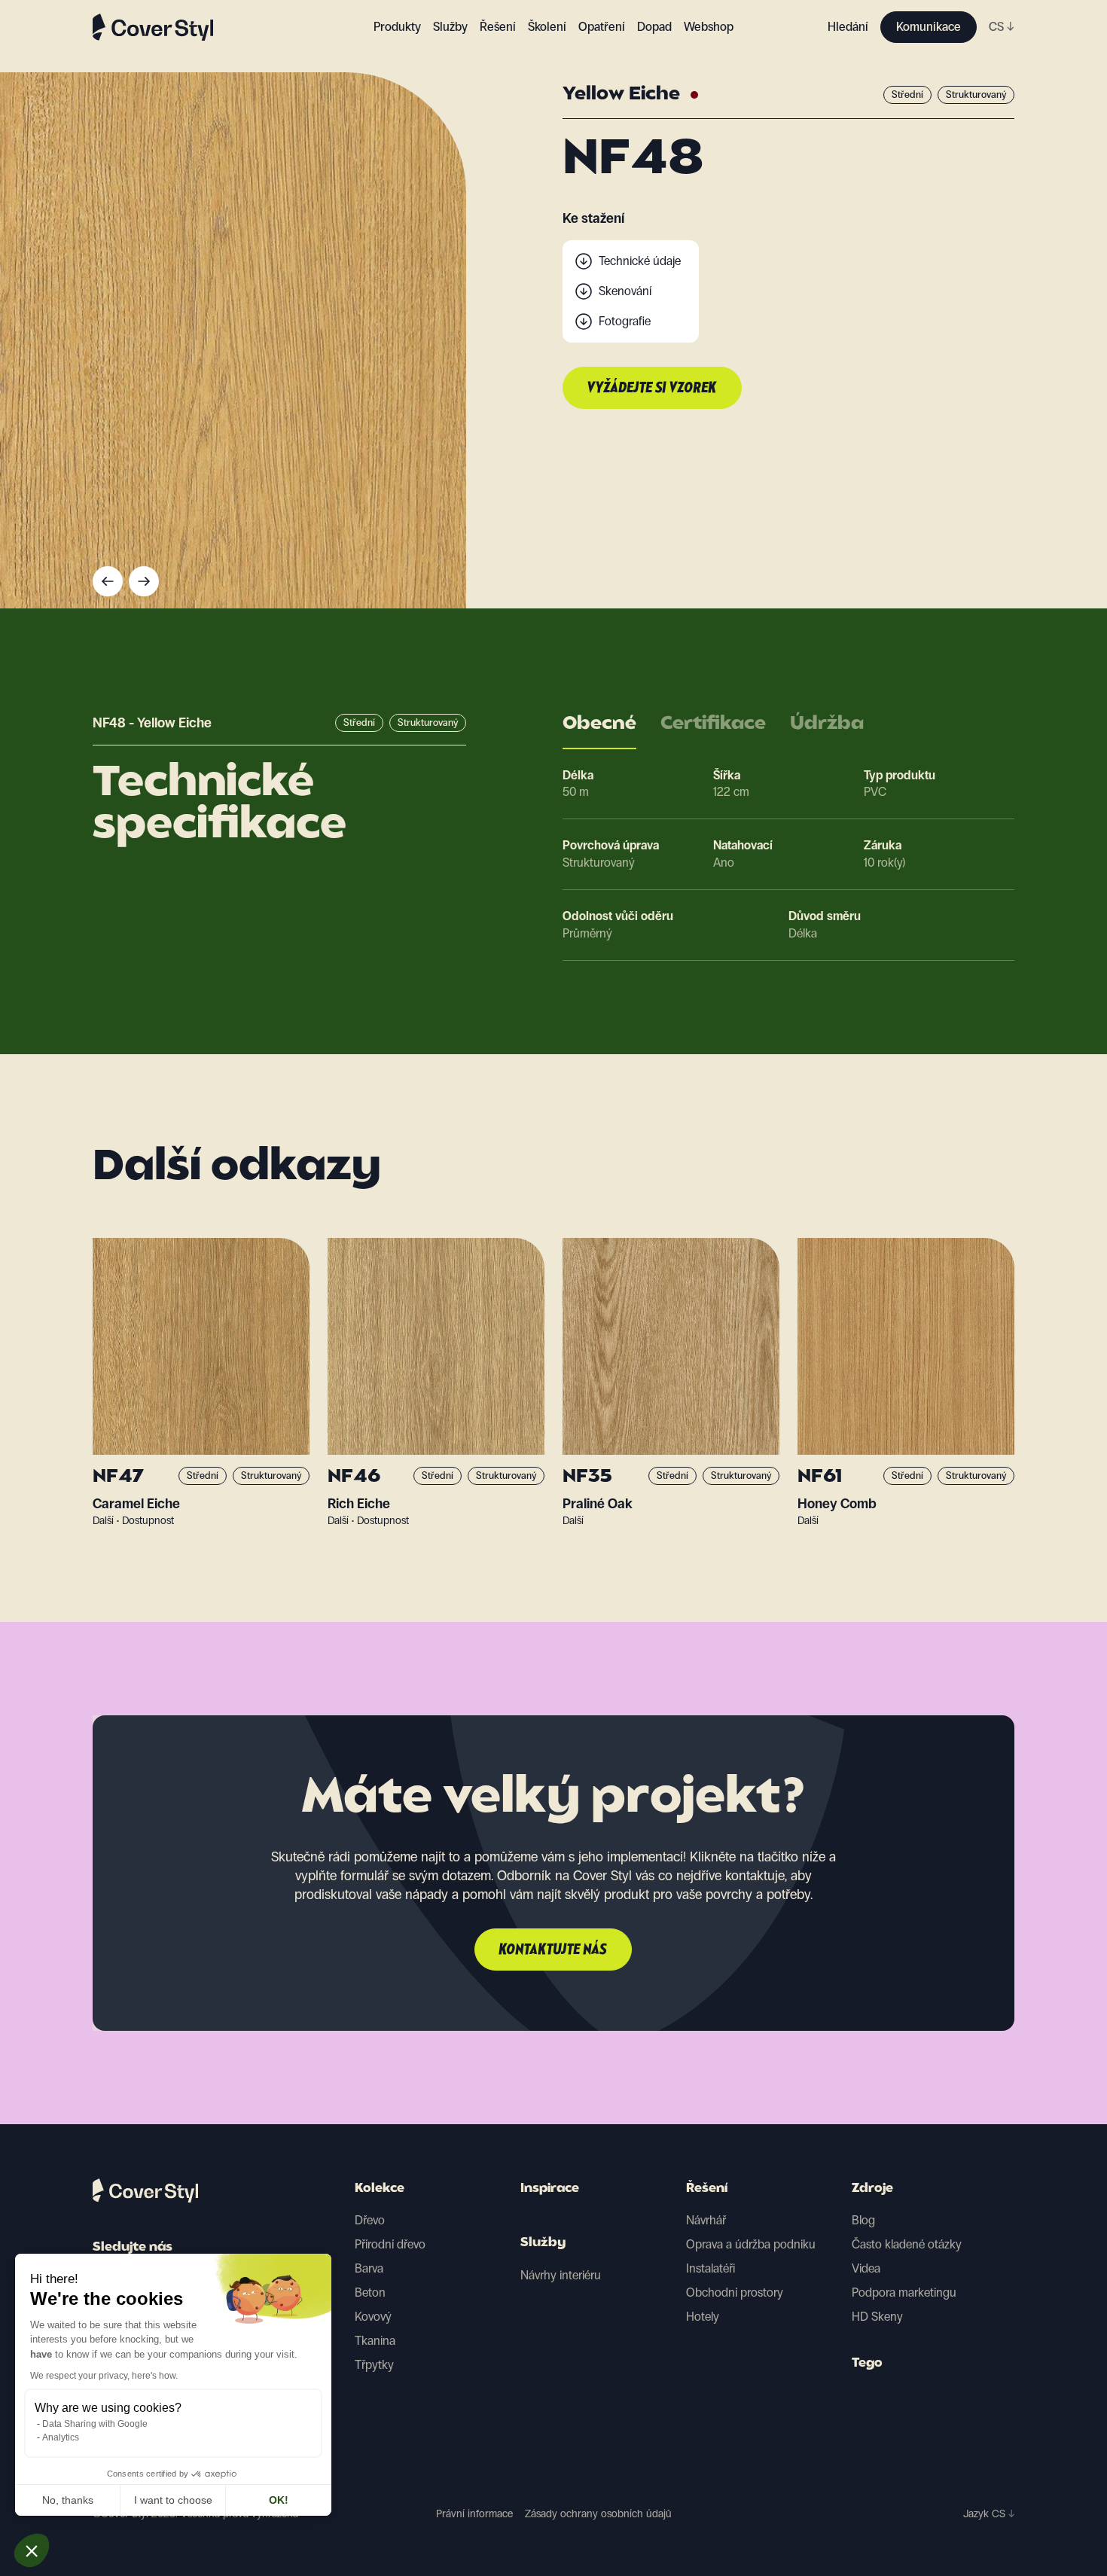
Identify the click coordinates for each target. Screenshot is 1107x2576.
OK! (279, 2500)
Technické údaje (640, 261)
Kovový (373, 2317)
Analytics (61, 2437)
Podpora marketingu (904, 2292)
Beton (370, 2292)
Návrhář (706, 2220)
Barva (369, 2268)
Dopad (654, 27)
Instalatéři (711, 2268)
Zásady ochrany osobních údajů (598, 2514)
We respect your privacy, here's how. (104, 2376)
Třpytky (374, 2365)
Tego (867, 2364)
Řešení (707, 2189)
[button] (32, 2550)
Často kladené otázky (907, 2244)
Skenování (625, 291)
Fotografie (625, 321)
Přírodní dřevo (390, 2244)
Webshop (709, 27)
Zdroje (872, 2189)
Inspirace (550, 2189)
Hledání (848, 27)
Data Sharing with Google (95, 2424)
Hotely (703, 2317)
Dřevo (370, 2220)
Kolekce (380, 2189)
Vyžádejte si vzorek (652, 389)
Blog (863, 2220)
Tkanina (375, 2341)
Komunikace (929, 27)
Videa (866, 2268)
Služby (450, 27)
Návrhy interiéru (561, 2275)
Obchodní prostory (735, 2292)
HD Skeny (877, 2317)
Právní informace (474, 2514)
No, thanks (68, 2500)
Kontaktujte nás (553, 1950)
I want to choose (173, 2500)
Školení (547, 27)
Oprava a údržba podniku (751, 2244)
